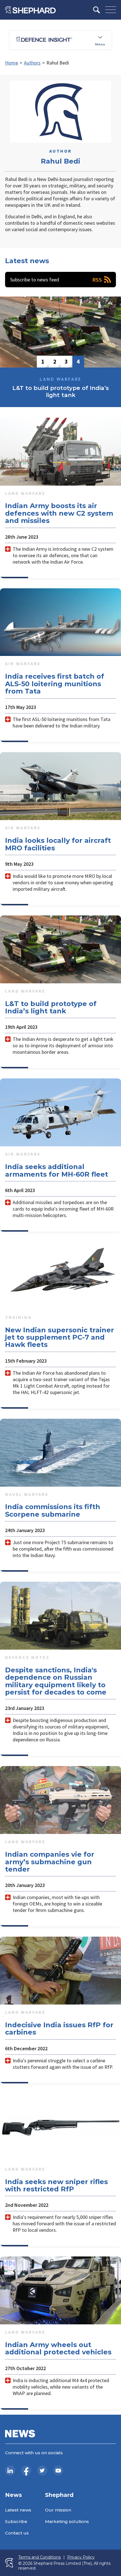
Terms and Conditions (40, 2557)
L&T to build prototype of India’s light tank (51, 1007)
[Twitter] (42, 2471)
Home (12, 63)
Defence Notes (27, 1657)
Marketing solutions (67, 2521)
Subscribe (16, 2521)
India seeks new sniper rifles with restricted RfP (56, 2185)
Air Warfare (23, 663)
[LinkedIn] (10, 2471)
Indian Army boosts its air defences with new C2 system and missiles (59, 513)
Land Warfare (25, 493)
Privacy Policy (81, 2557)
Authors (32, 63)
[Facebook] (26, 2471)
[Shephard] (30, 10)
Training (18, 1317)
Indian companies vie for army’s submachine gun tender (50, 1862)
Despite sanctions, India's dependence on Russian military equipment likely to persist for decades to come (56, 1681)
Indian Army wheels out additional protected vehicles (58, 2348)
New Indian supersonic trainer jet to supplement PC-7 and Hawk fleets (60, 1337)
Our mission (58, 2510)
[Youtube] (58, 2471)
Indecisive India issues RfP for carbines (59, 2029)
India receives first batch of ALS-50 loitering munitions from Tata (55, 684)
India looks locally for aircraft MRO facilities (58, 844)
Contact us (17, 2533)
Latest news (18, 2510)
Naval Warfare (27, 1494)
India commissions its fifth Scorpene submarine (53, 1510)
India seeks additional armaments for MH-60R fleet (57, 1170)
